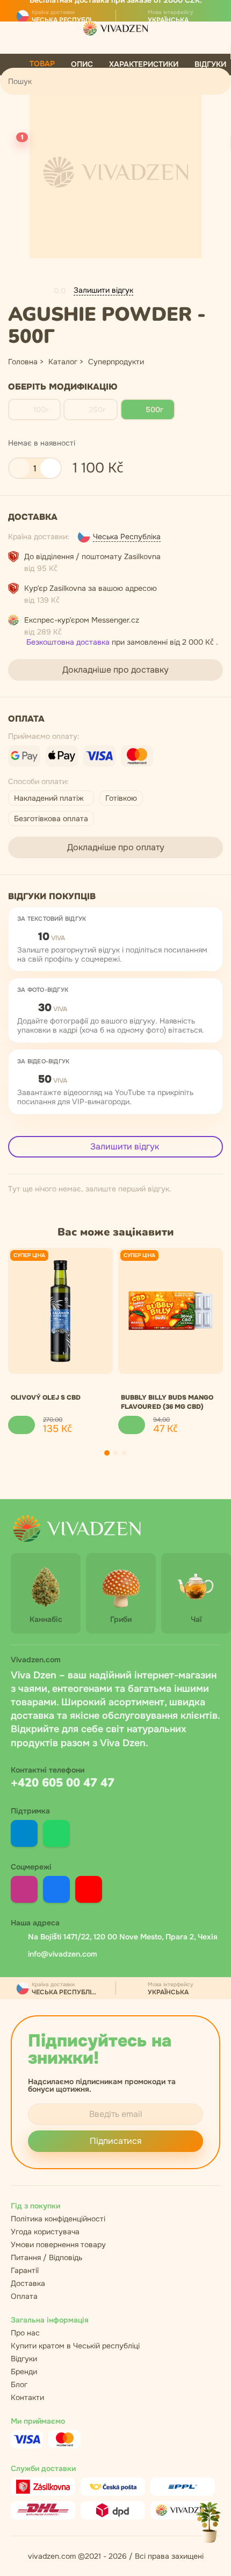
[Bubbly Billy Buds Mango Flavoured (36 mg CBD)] (171, 1311)
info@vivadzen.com (63, 1954)
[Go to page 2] (115, 1453)
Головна (23, 362)
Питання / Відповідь (46, 2257)
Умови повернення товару (58, 2245)
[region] (115, 1341)
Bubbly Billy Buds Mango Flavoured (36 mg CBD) (167, 1402)
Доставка (28, 2283)
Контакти (27, 2397)
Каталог (63, 362)
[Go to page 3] (124, 1453)
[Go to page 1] (107, 1453)
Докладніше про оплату (116, 847)
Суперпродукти (116, 362)
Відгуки (24, 2359)
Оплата (24, 2296)
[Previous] (86, 1453)
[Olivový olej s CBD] (60, 1311)
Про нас (25, 2333)
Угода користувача (45, 2232)
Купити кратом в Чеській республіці (75, 2346)
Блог (19, 2384)
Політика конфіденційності (58, 2219)
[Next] (145, 1453)
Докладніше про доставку (115, 670)
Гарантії (25, 2270)
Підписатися (116, 2141)
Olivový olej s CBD (46, 1398)
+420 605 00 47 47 (63, 1783)
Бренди (24, 2372)
